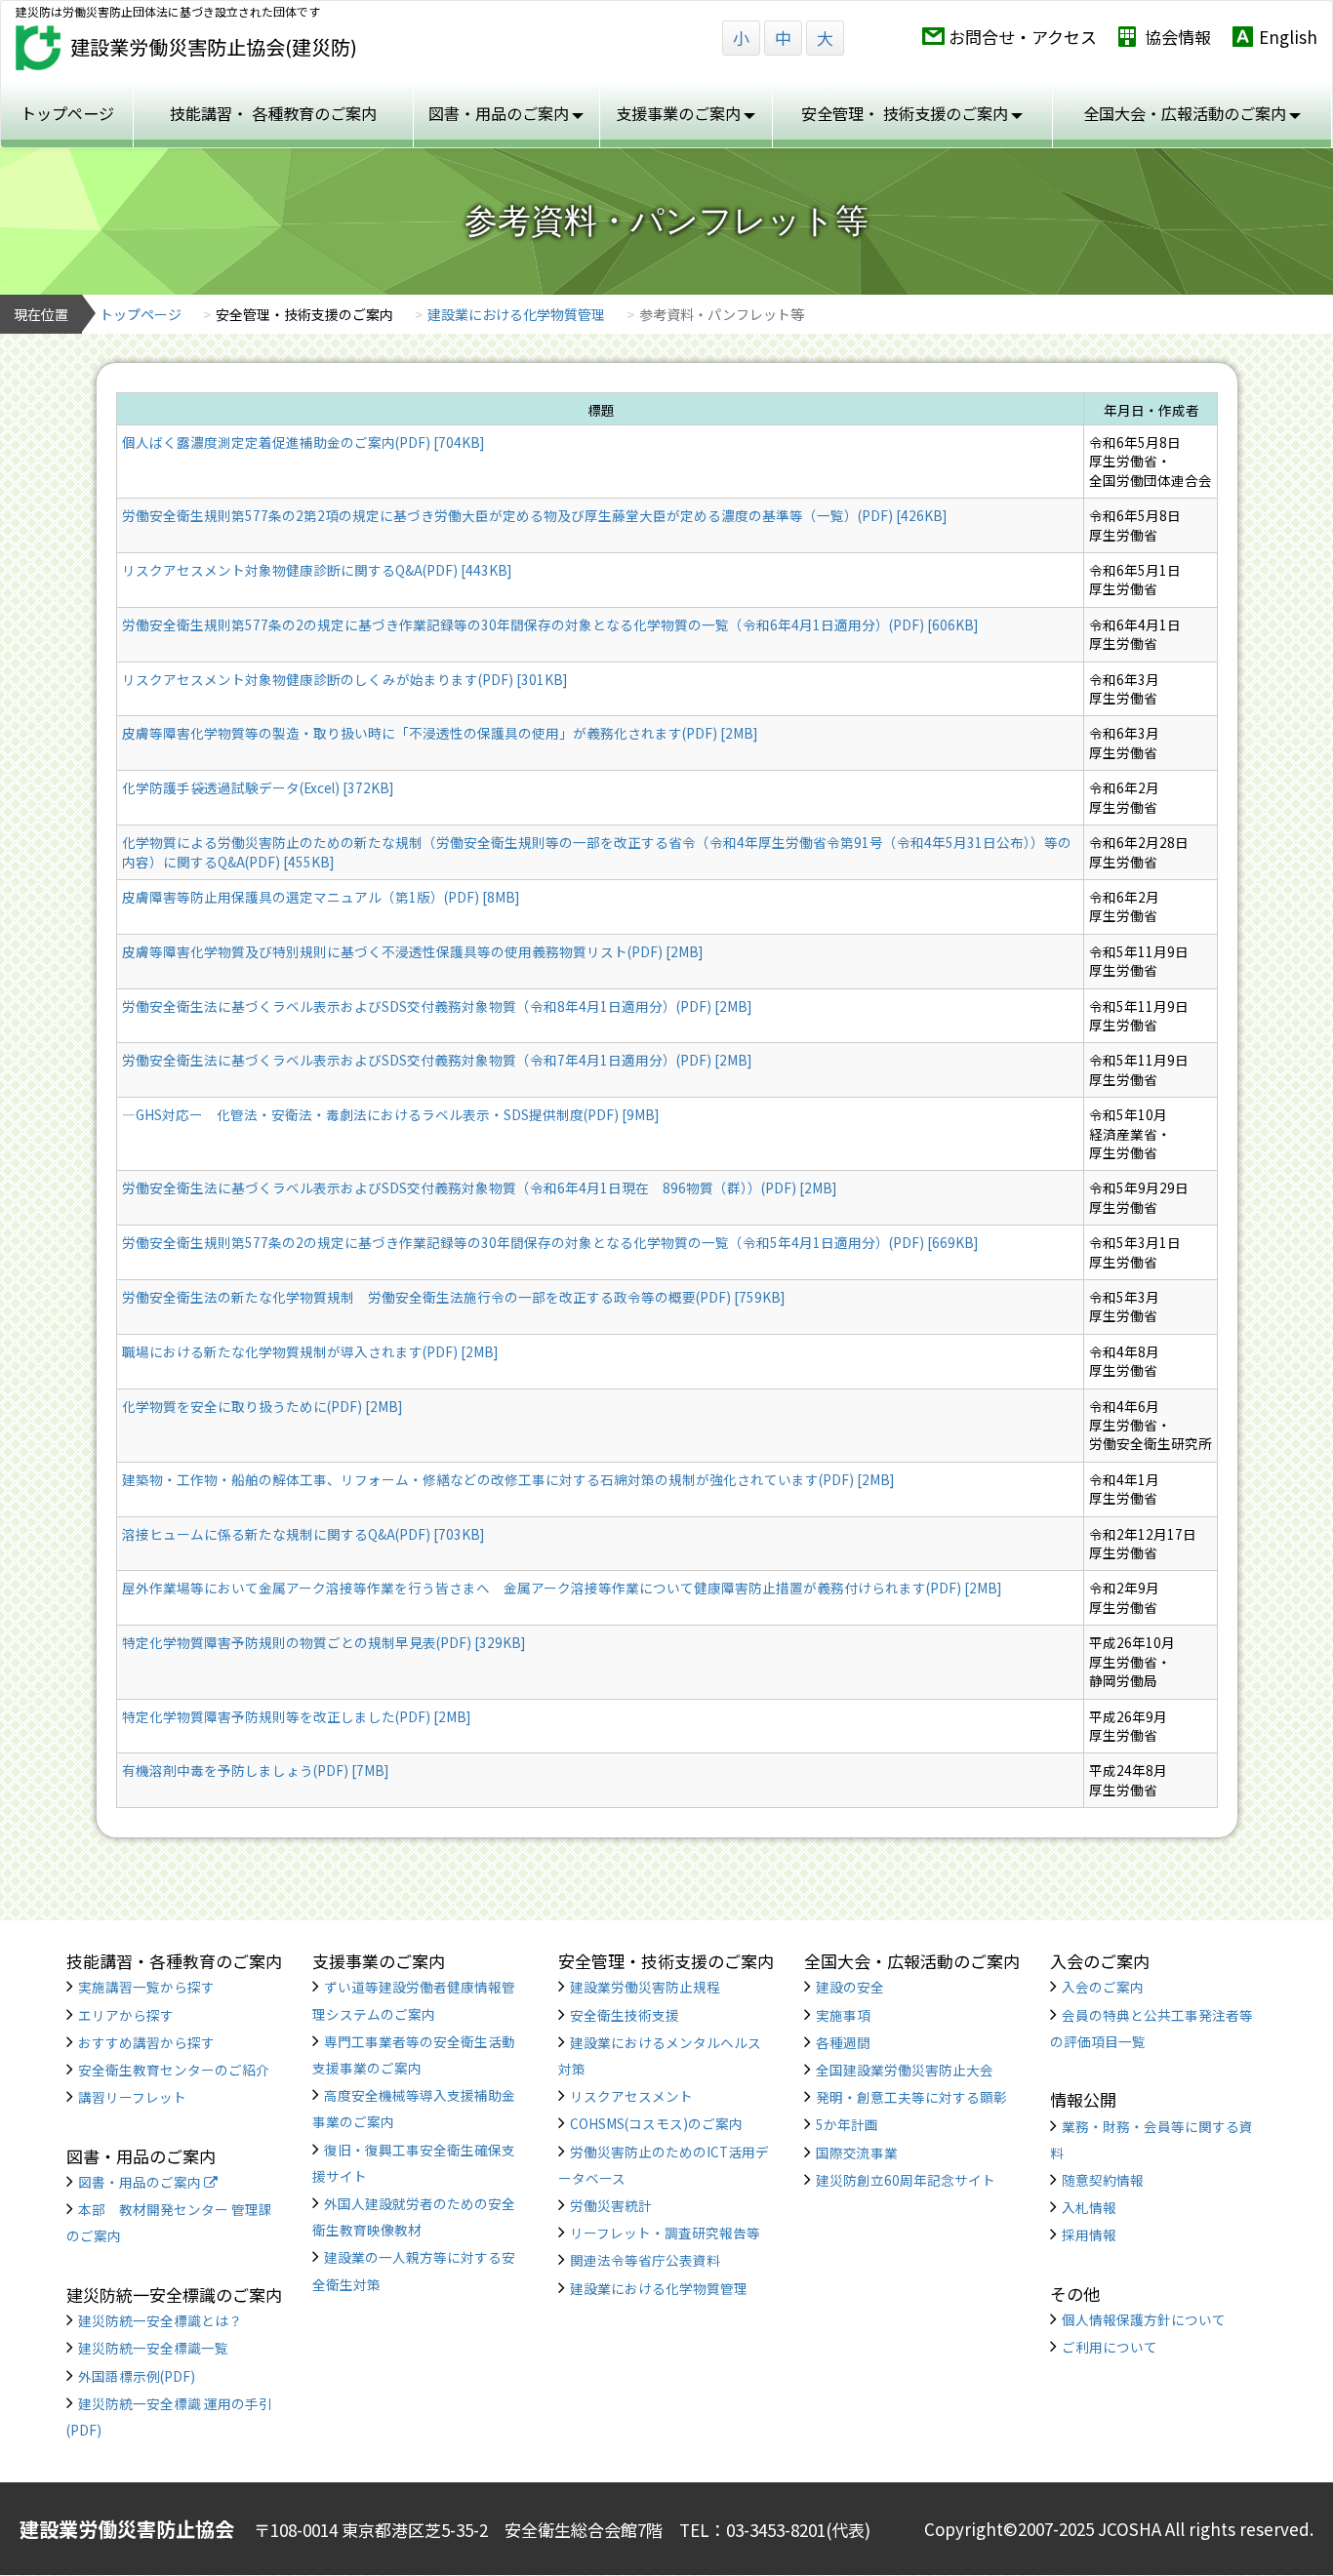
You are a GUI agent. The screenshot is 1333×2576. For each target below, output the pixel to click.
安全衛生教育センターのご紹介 (174, 2070)
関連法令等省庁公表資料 (645, 2260)
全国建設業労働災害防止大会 (905, 2070)
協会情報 (1178, 37)
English (1288, 37)
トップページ (67, 113)
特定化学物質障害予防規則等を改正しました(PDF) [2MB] (296, 1716)
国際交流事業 (857, 2153)
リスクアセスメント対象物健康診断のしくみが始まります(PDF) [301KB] (344, 679)
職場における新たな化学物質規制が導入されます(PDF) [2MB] (310, 1351)
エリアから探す (126, 2015)
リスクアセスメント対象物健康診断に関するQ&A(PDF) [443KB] (317, 570)
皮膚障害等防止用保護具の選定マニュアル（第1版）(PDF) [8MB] (321, 897)
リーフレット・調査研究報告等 (665, 2233)
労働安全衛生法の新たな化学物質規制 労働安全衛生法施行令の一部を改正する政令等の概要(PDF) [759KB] (453, 1297)
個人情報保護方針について (1144, 2319)
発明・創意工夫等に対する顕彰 (911, 2097)
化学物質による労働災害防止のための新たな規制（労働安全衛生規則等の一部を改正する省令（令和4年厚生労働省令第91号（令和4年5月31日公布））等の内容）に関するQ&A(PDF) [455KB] (597, 851)
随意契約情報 (1103, 2180)
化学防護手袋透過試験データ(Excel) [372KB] (258, 787)
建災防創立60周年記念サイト (906, 2180)
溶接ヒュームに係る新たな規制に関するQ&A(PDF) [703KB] (303, 1534)
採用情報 (1089, 2234)
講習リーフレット (132, 2097)
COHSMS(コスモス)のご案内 (656, 2123)
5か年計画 (847, 2124)
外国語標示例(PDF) (137, 2376)
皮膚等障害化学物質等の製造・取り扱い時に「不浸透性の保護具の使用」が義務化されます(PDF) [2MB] (440, 733)
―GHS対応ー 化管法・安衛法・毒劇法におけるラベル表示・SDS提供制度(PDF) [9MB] (390, 1114)
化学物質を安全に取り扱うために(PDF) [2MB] (262, 1406)
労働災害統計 (611, 2205)
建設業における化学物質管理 (516, 314)
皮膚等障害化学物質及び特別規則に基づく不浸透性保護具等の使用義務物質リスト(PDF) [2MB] (412, 951)
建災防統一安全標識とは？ (160, 2320)
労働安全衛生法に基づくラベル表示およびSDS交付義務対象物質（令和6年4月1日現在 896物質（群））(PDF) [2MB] (479, 1187)
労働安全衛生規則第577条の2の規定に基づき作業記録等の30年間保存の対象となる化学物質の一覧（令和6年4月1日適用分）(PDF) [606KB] (550, 624)
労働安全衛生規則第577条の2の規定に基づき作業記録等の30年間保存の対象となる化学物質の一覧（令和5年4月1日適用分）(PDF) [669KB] (550, 1242)
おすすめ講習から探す (146, 2042)
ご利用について (1110, 2347)
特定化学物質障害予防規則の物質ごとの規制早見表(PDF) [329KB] (323, 1642)
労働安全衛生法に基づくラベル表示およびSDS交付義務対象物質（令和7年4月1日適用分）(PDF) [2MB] (437, 1060)
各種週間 (843, 2042)
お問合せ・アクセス (1023, 37)
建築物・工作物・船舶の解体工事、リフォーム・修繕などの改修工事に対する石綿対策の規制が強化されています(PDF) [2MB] (508, 1479)
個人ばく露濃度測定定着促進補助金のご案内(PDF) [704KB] (303, 442)
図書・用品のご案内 (141, 2182)
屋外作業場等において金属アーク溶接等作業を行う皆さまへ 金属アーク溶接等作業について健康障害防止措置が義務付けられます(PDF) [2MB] (562, 1588)
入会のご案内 (1103, 1987)
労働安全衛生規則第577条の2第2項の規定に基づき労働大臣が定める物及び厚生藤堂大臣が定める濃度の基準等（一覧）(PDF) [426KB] (534, 515)
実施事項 (843, 2015)
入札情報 (1089, 2207)
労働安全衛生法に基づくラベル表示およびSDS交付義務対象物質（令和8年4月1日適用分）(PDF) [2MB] (437, 1006)
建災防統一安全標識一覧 (153, 2348)
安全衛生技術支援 (625, 2015)
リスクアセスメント (631, 2096)
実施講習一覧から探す (146, 1987)
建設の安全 (850, 1987)
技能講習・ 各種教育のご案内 (273, 113)
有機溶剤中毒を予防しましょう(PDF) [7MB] (255, 1770)
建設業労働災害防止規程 (645, 1987)
